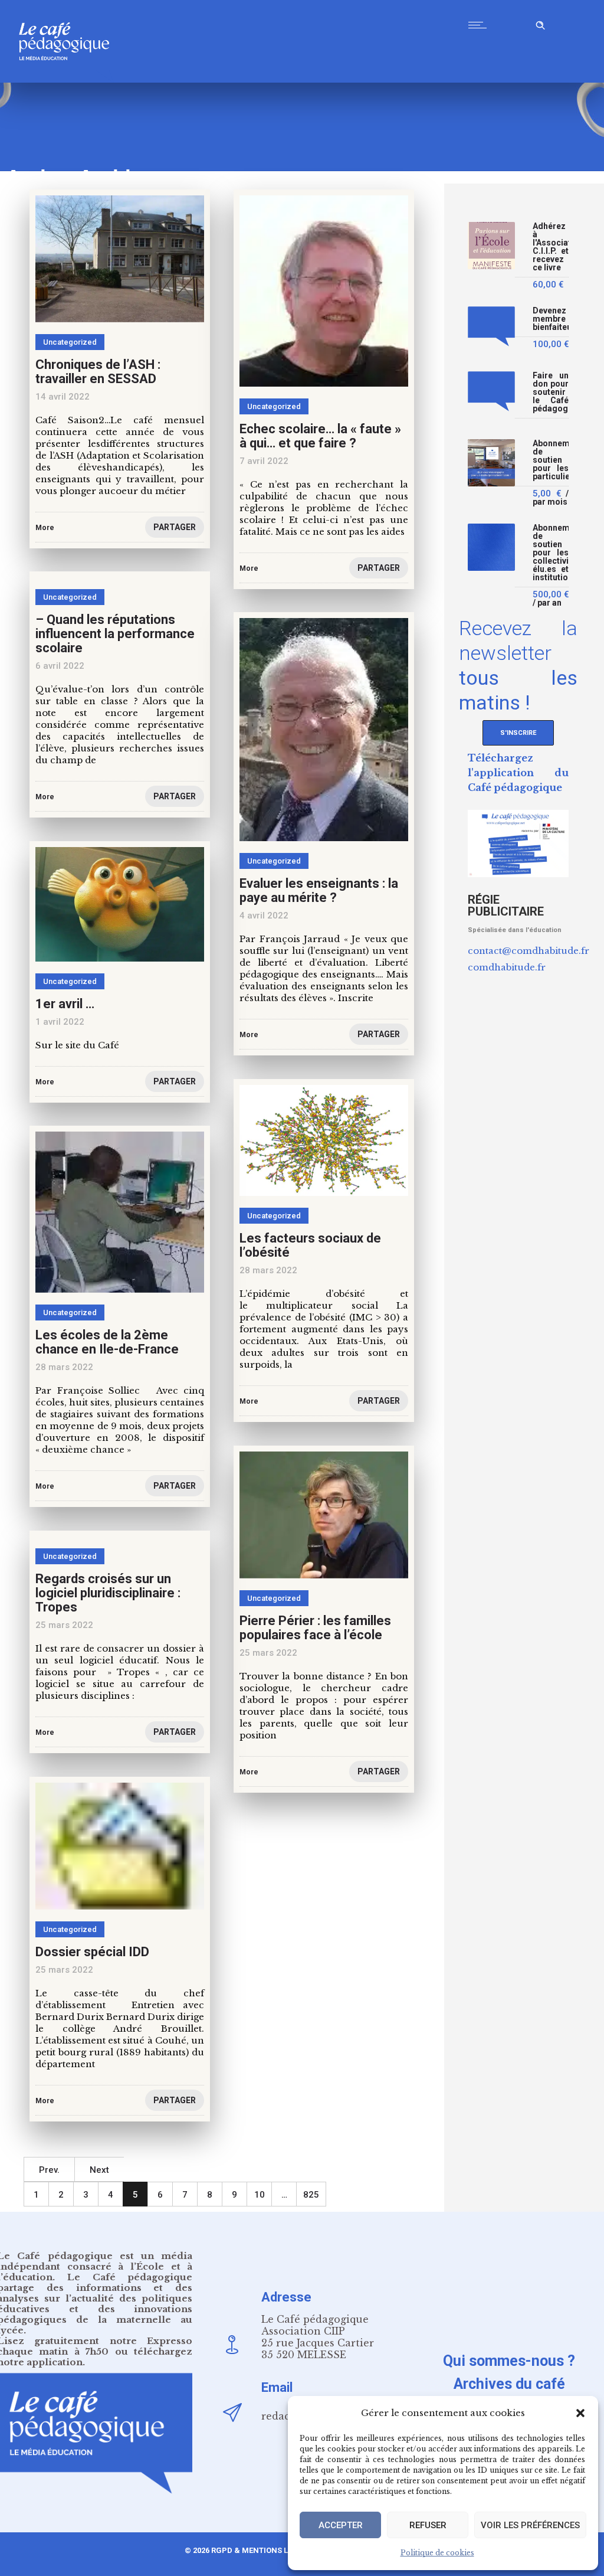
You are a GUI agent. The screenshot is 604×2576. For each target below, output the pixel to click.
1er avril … (65, 1004)
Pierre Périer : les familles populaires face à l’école (315, 1628)
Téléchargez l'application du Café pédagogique (518, 773)
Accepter (341, 2525)
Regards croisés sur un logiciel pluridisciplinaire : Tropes (108, 1593)
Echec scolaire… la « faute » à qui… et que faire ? (320, 436)
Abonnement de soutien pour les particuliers (551, 460)
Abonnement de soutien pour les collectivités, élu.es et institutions (551, 553)
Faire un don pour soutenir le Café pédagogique (551, 392)
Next (99, 2170)
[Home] (69, 79)
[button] (580, 2413)
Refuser (428, 2525)
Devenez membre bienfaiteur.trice (551, 319)
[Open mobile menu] (480, 25)
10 (260, 2195)
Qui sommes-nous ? (509, 2361)
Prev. (49, 2170)
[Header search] (540, 23)
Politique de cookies (437, 2553)
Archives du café (509, 2384)
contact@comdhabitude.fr (528, 951)
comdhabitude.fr (507, 967)
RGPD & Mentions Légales (264, 2550)
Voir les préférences (530, 2525)
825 (311, 2195)
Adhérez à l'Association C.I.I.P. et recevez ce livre (551, 247)
